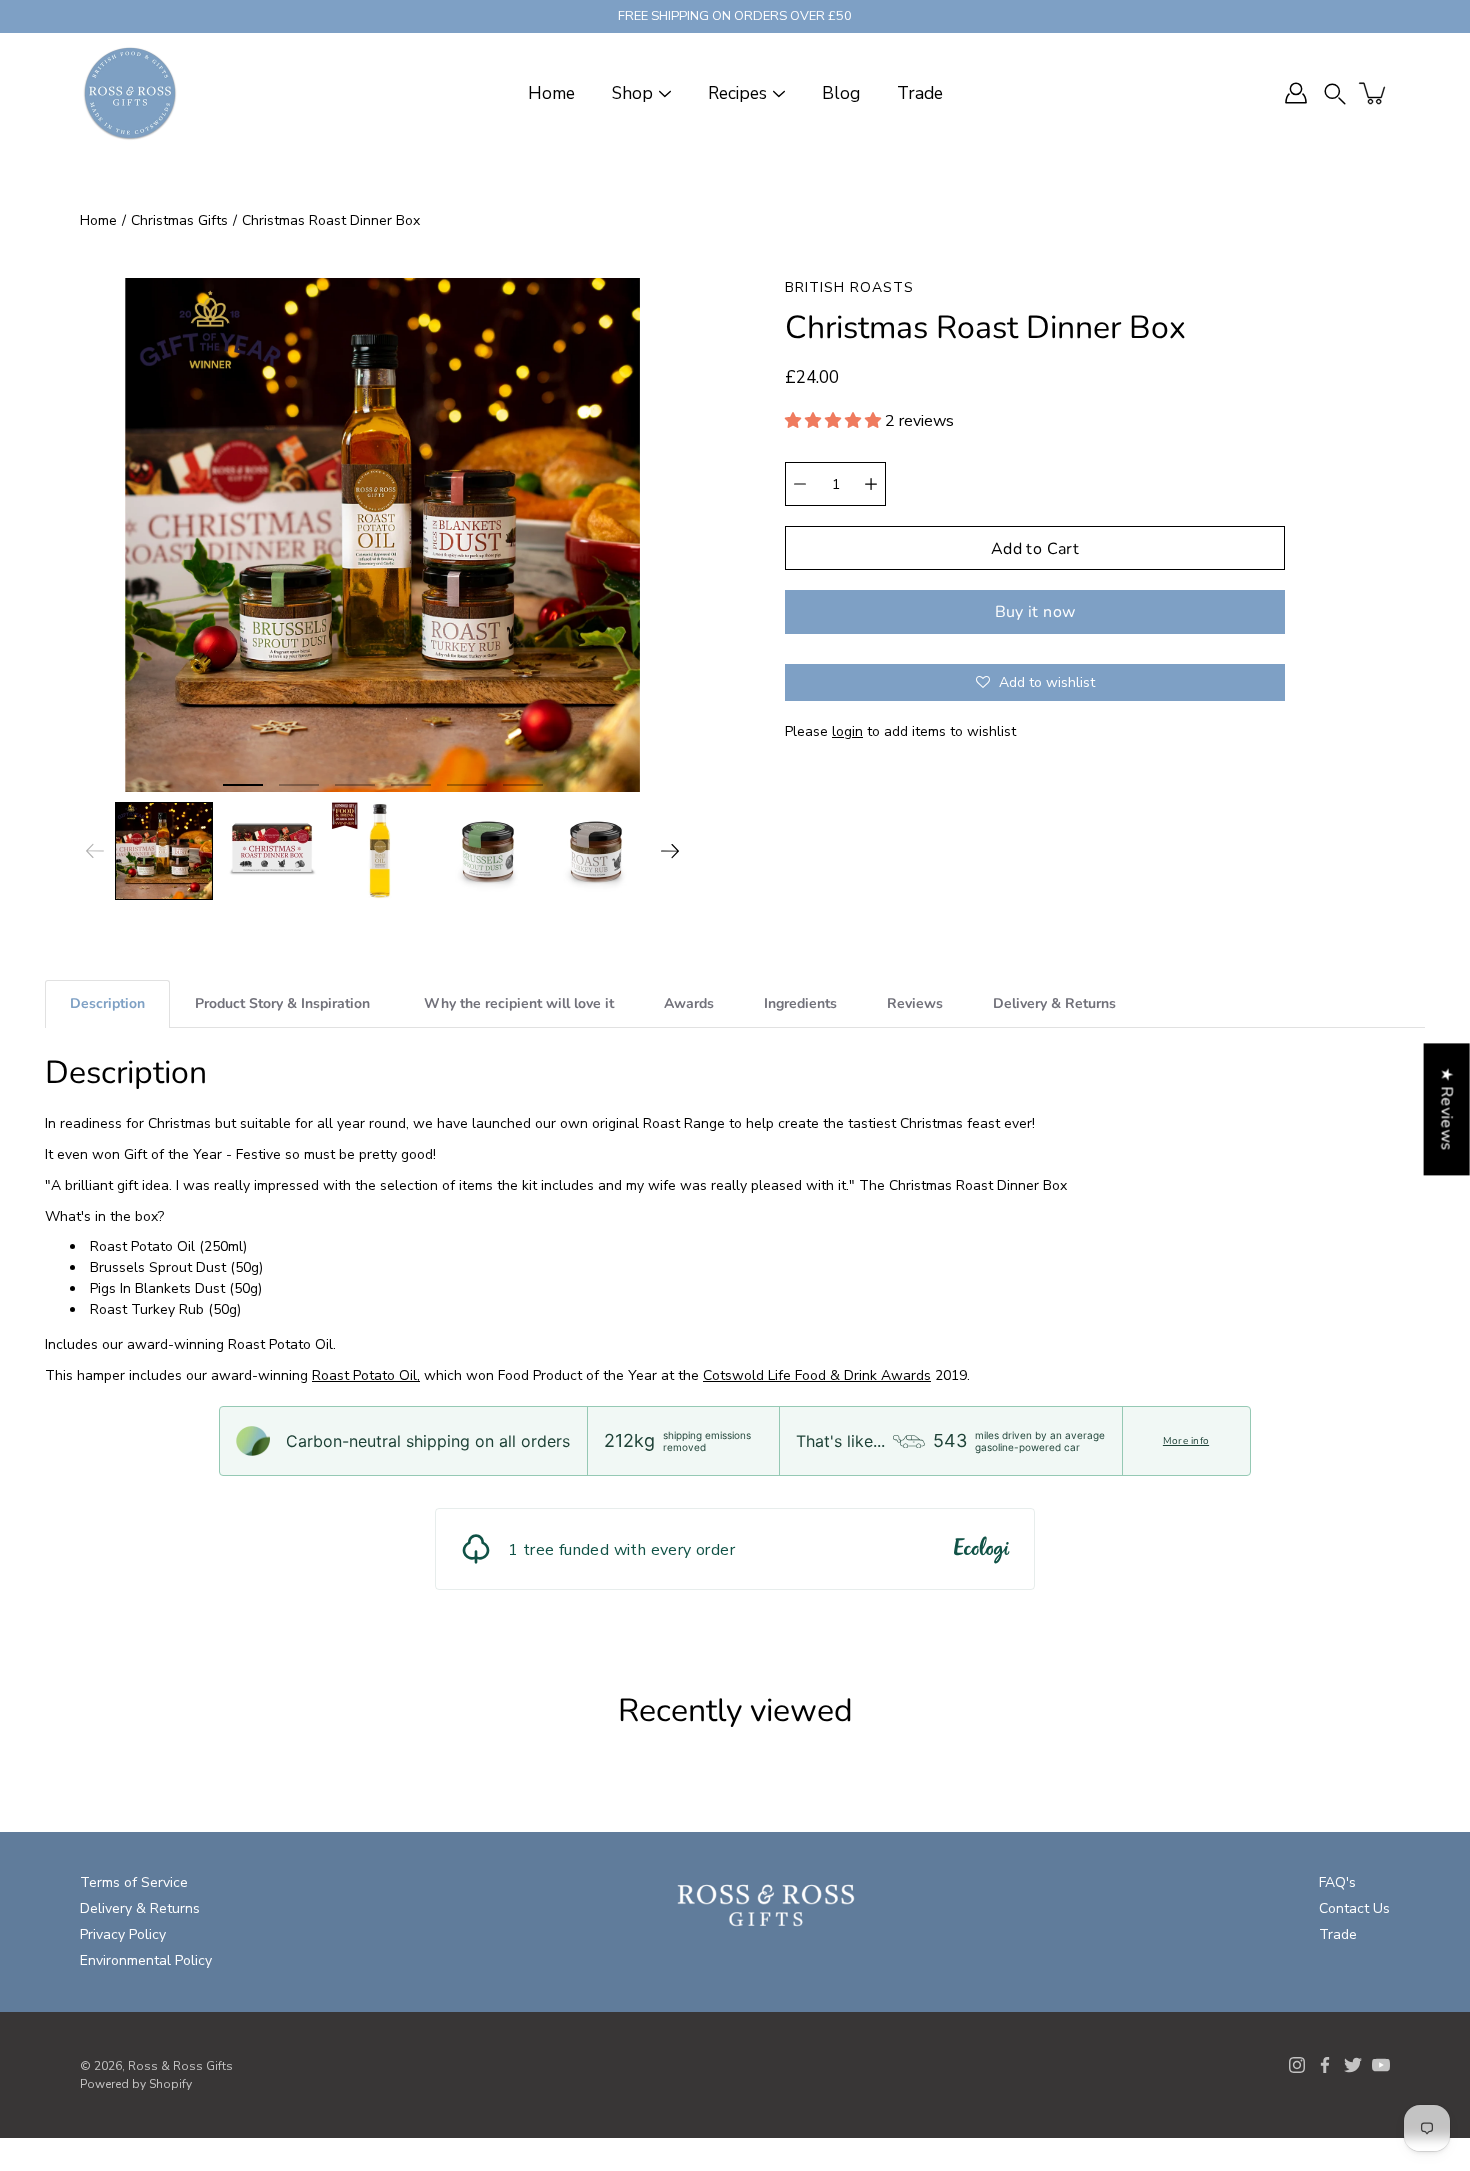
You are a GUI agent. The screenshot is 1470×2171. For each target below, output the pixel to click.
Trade (920, 93)
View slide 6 (523, 785)
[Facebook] (1325, 2065)
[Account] (1296, 93)
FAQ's (1337, 1882)
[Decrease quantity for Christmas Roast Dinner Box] (800, 484)
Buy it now (1035, 612)
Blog (841, 93)
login (847, 731)
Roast (330, 1375)
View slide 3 (355, 785)
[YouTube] (1381, 2065)
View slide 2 (299, 785)
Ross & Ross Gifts (180, 2066)
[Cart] (1374, 93)
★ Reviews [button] (1447, 1109)
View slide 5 (467, 785)
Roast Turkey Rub (147, 1309)
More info (1186, 1441)
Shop (632, 93)
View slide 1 (243, 785)
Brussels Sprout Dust (158, 1267)
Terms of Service (134, 1882)
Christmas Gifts (179, 220)
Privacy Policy (123, 1934)
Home (551, 93)
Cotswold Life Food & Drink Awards (817, 1375)
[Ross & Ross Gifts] (130, 93)
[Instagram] (1297, 2065)
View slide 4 (411, 785)
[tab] (107, 1003)
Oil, (409, 1375)
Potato (374, 1375)
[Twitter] (1353, 2065)
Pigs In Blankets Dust (157, 1288)
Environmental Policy (146, 1960)
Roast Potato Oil (142, 1246)
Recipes (737, 93)
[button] (1335, 93)
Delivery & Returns (140, 1908)
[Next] (670, 851)
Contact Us (1354, 1908)
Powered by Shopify (136, 2084)
